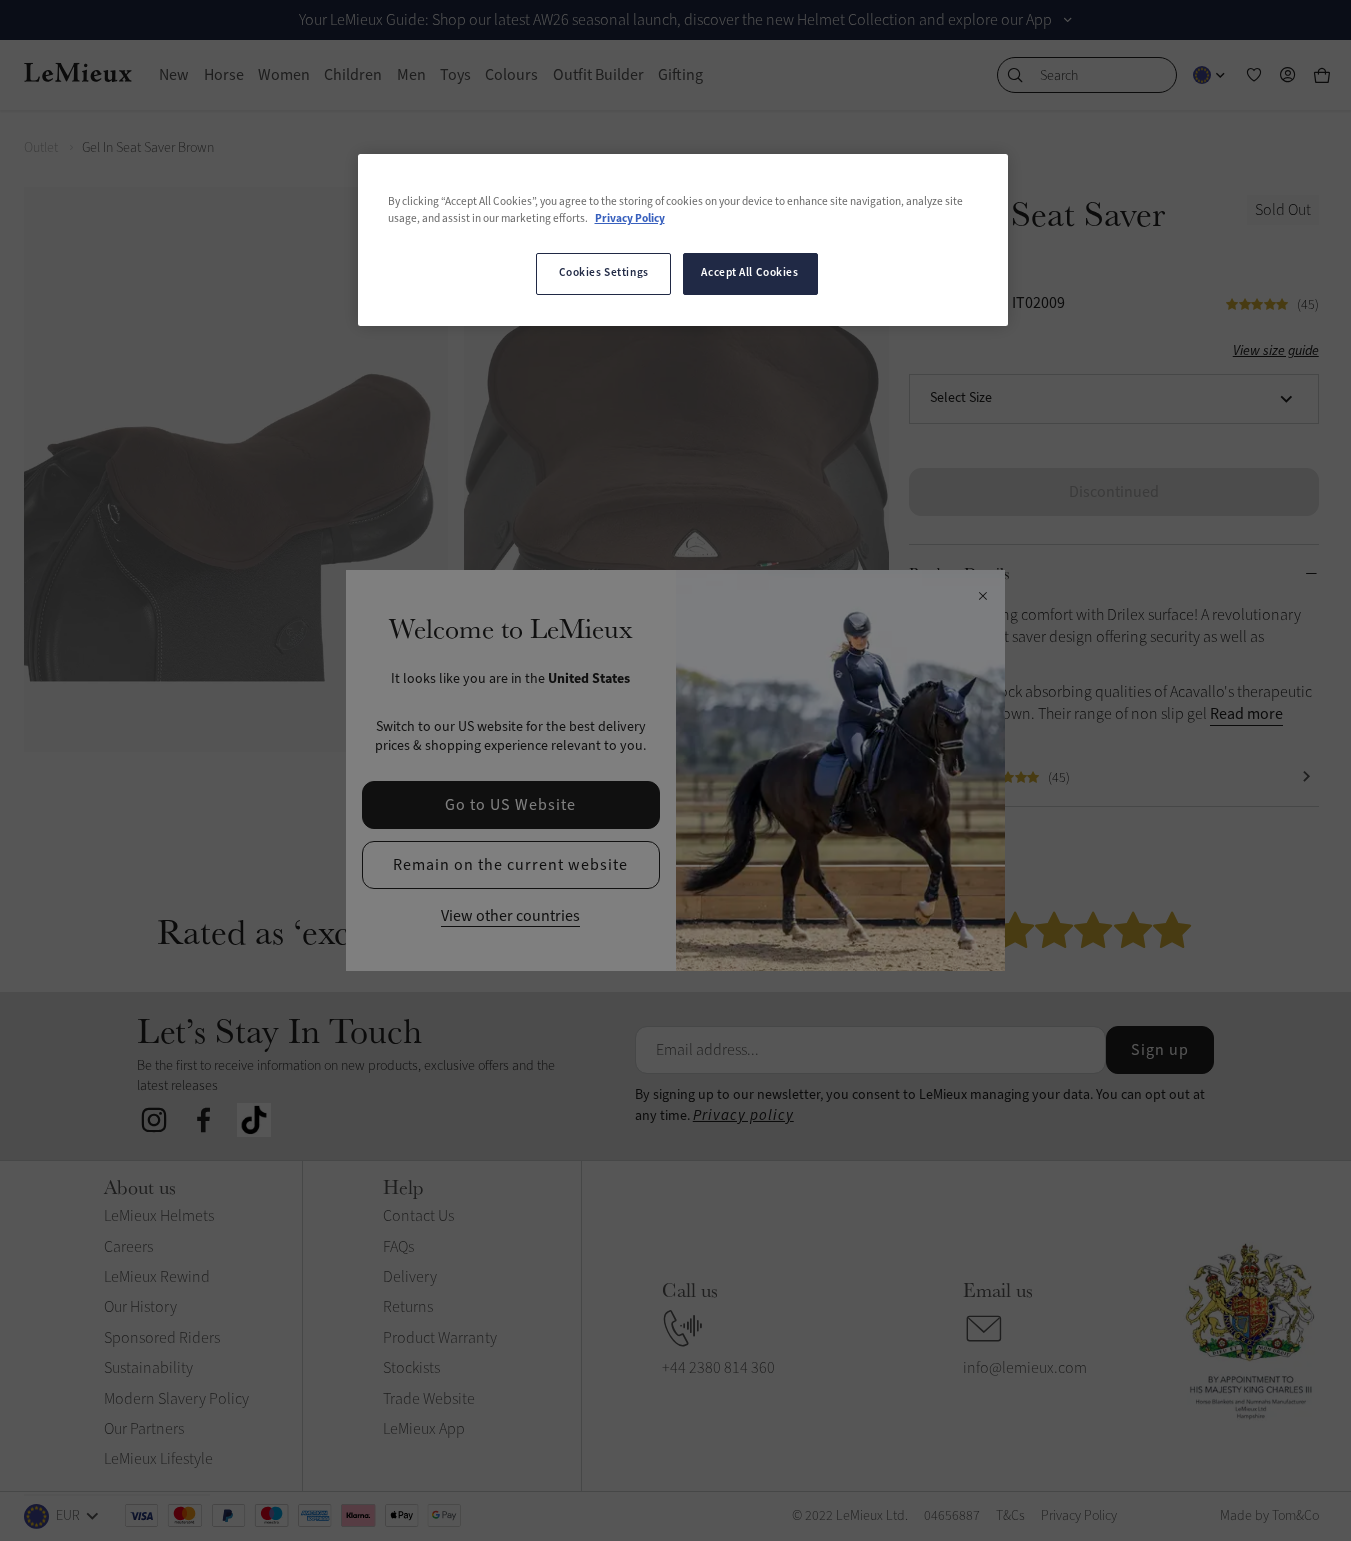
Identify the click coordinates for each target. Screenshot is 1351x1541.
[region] (683, 240)
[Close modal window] (982, 597)
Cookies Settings (604, 273)
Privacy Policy (630, 219)
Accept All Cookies (749, 273)
